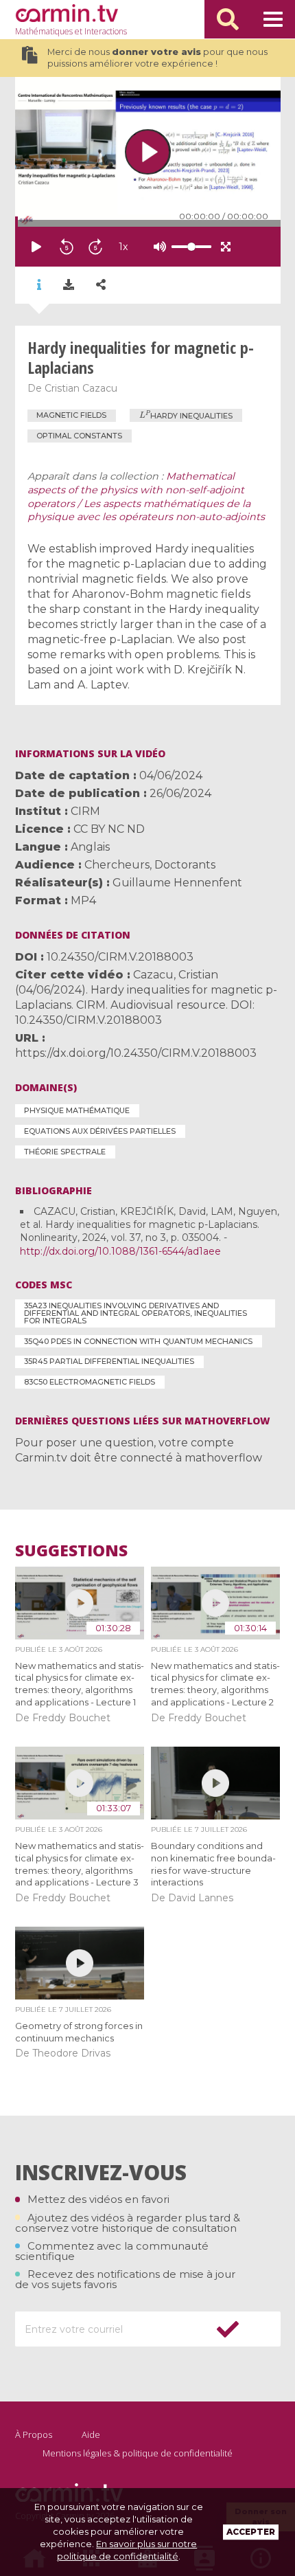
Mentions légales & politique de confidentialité (138, 2453)
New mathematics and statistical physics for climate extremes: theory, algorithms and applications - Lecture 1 (80, 1684)
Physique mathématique (77, 1110)
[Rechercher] (228, 19)
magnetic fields (71, 415)
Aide (91, 2434)
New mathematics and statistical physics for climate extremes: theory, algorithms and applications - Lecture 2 (215, 1684)
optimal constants (79, 436)
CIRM (85, 811)
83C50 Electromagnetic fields (90, 1382)
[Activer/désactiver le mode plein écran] (226, 247)
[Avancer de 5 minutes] (95, 247)
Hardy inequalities (186, 415)
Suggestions (71, 1550)
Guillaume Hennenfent (177, 883)
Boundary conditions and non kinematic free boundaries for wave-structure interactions (213, 1864)
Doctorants (185, 865)
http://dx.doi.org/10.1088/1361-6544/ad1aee (120, 1251)
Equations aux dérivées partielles (100, 1131)
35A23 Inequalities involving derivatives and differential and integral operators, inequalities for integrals (135, 1313)
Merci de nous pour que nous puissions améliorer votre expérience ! (157, 58)
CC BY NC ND (109, 829)
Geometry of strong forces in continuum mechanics (79, 2032)
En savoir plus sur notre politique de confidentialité (127, 2550)
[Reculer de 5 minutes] (67, 247)
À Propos (34, 2434)
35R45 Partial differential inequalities (109, 1361)
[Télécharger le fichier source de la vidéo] (69, 285)
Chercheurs (117, 865)
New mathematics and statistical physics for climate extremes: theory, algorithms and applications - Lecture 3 (80, 1864)
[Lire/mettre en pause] (36, 247)
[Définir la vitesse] (157, 247)
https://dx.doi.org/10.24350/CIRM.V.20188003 (136, 1053)
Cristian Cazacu (81, 388)
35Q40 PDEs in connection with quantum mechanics (138, 1341)
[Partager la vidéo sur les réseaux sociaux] (101, 285)
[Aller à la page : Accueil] (67, 13)
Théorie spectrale (65, 1152)
